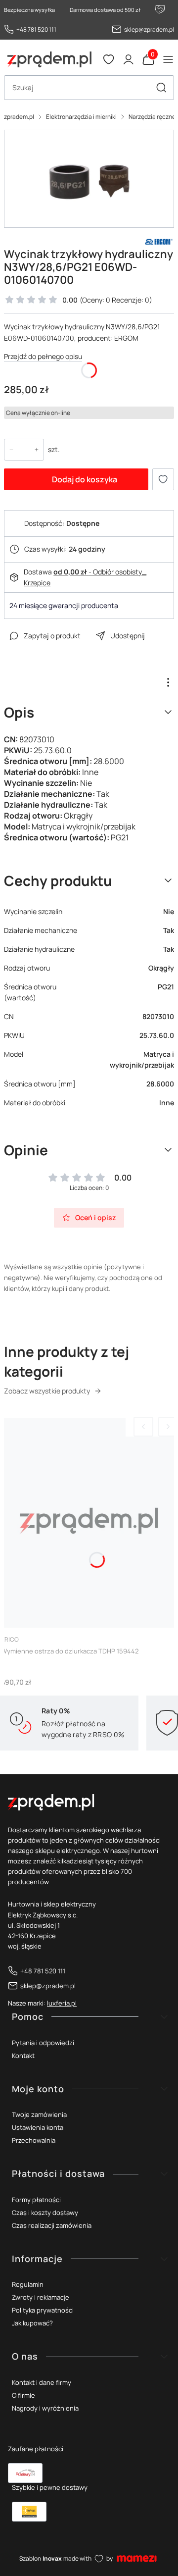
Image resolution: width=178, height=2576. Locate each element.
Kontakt (23, 2056)
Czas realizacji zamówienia (52, 2225)
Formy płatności (36, 2200)
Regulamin (28, 2284)
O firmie (23, 2395)
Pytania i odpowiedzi (43, 2043)
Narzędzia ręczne (152, 117)
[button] (161, 88)
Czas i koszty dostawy (45, 2213)
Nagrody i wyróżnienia (45, 2408)
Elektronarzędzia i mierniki (81, 117)
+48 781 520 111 (36, 29)
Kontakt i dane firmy (42, 2382)
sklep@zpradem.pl (149, 29)
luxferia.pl (62, 2003)
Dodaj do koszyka (85, 479)
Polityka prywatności (43, 2310)
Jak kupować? (32, 2323)
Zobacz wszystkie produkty (47, 1391)
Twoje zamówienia (39, 2114)
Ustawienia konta (38, 2127)
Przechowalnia (34, 2140)
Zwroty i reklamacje (41, 2297)
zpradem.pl (19, 117)
